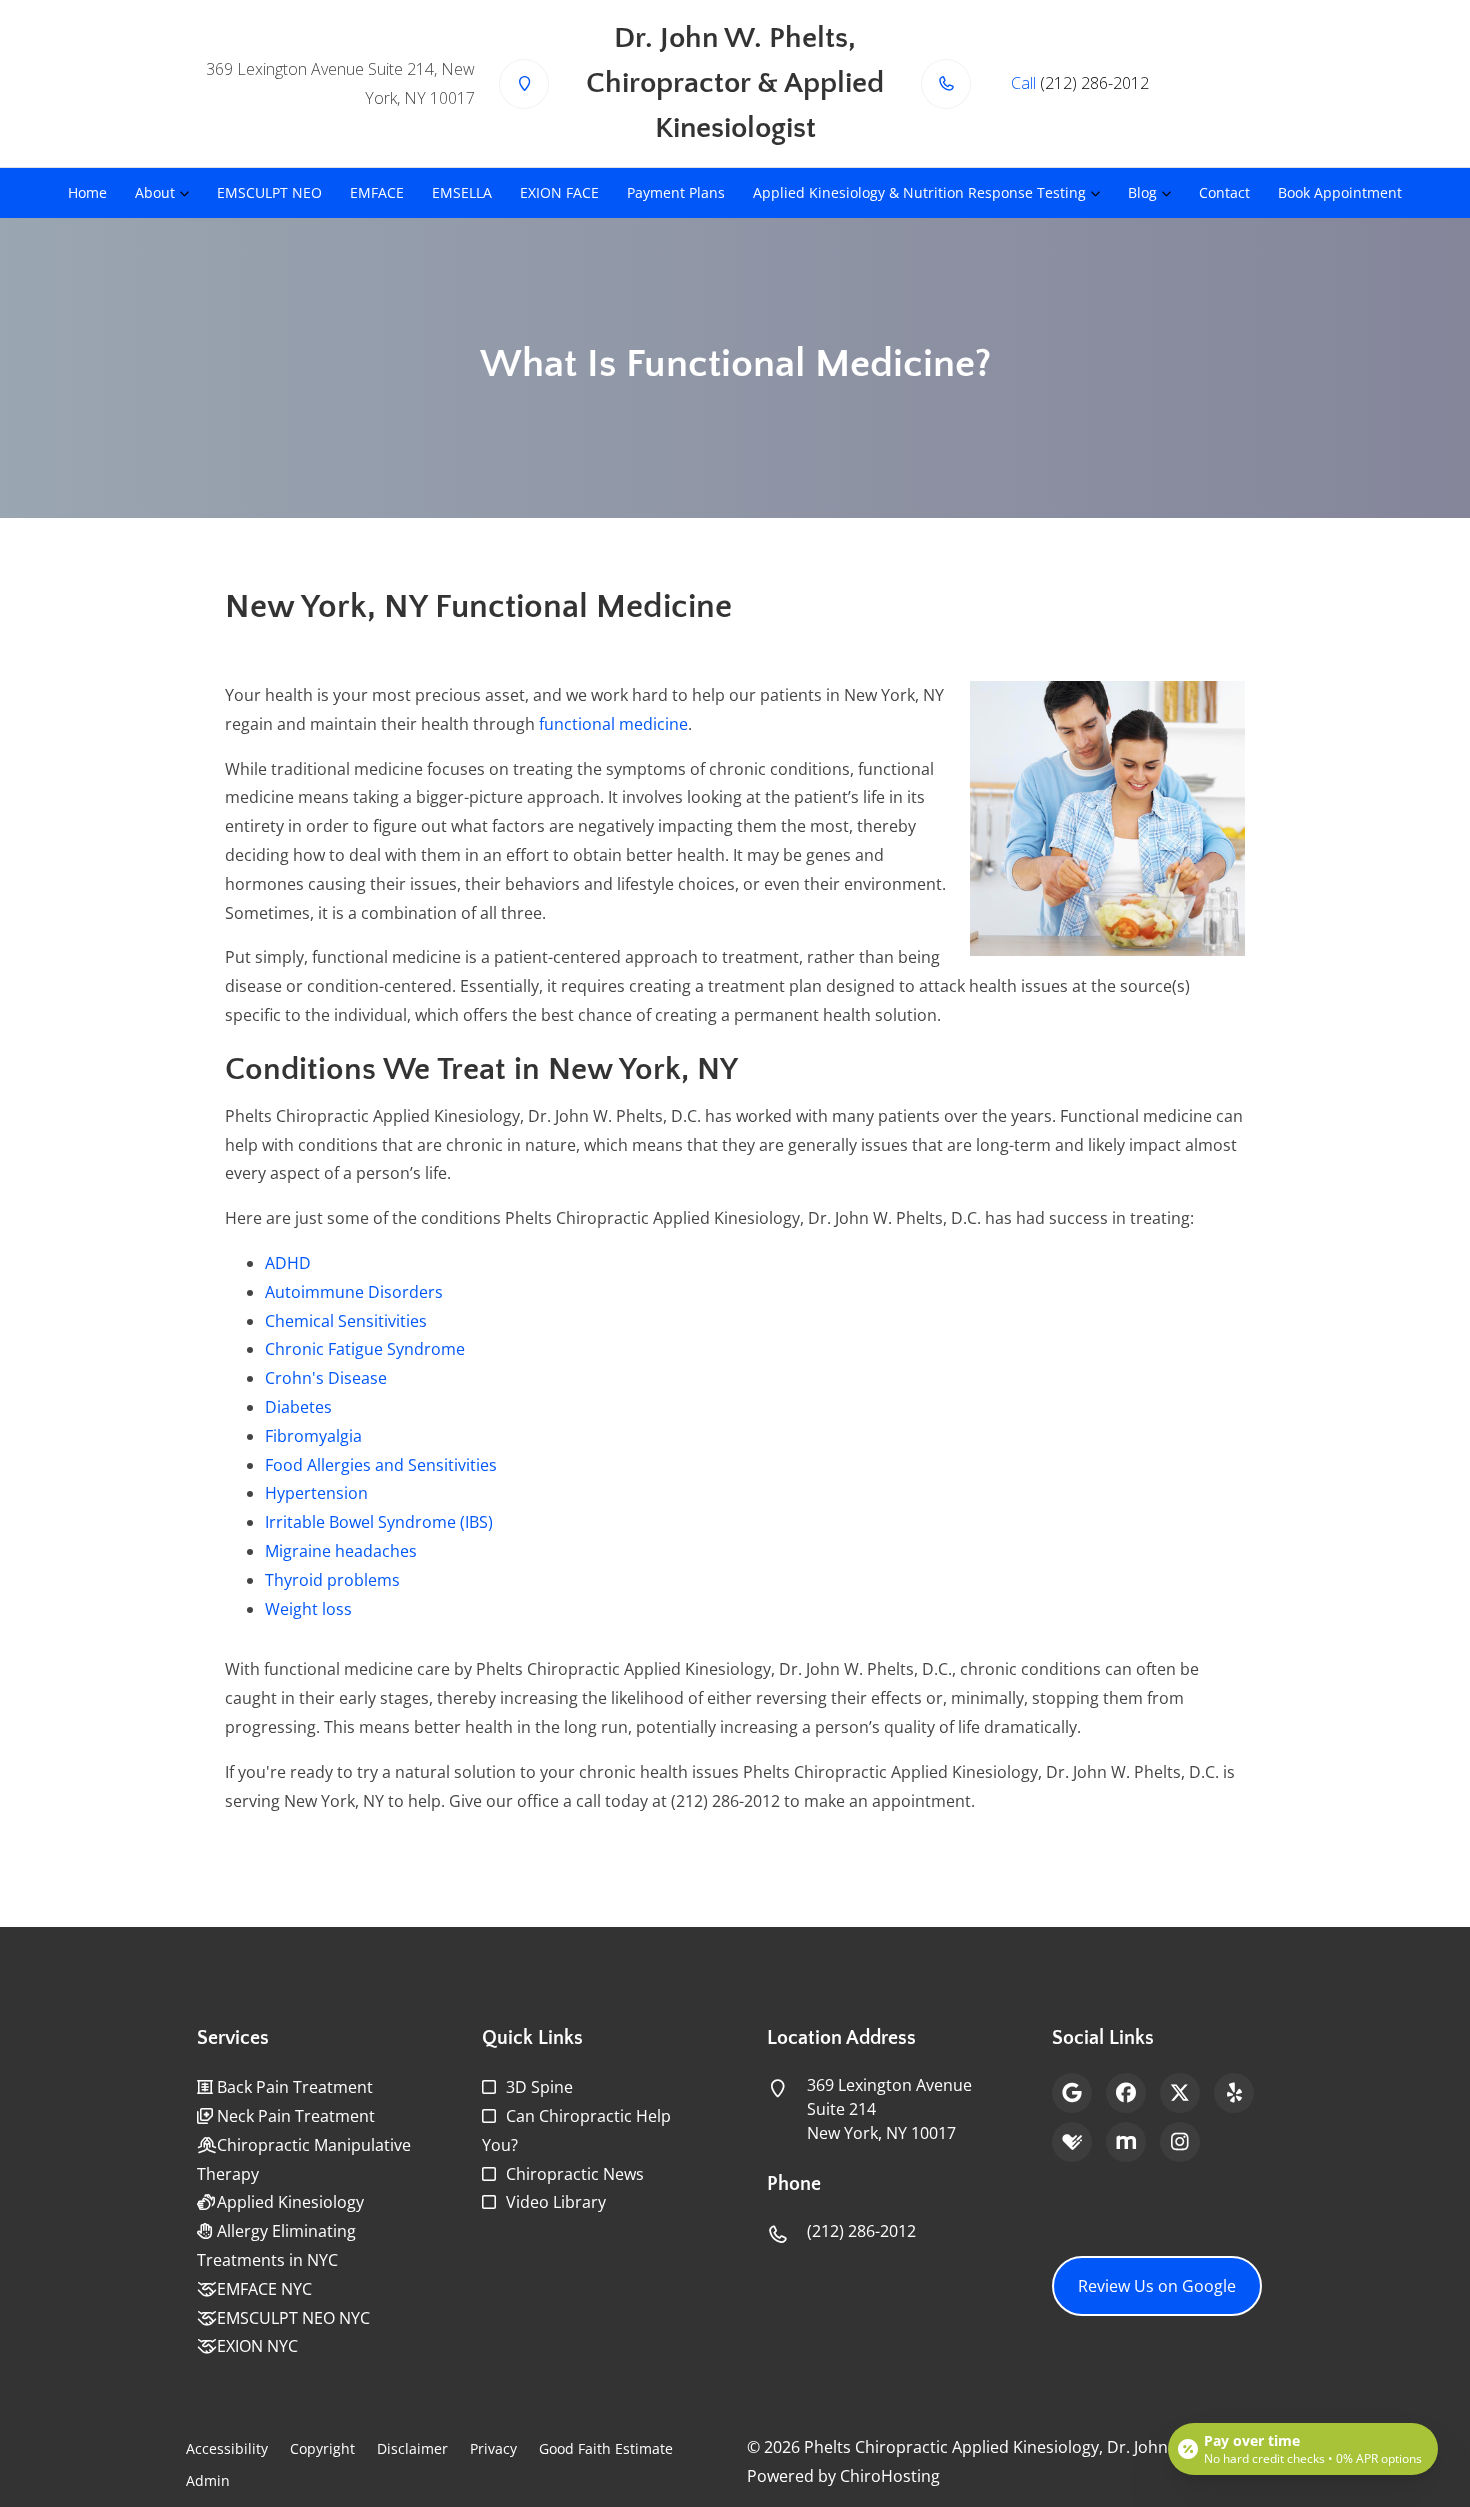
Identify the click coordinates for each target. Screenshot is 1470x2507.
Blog (1142, 192)
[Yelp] (1234, 2093)
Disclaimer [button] (412, 2448)
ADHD (288, 1263)
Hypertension (316, 1493)
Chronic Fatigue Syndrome (365, 1349)
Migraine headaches (341, 1551)
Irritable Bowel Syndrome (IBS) (379, 1522)
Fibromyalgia (313, 1436)
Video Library (556, 2202)
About (155, 192)
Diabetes (298, 1407)
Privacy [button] (493, 2448)
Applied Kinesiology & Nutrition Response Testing (919, 192)
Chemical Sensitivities (346, 1321)
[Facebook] (1126, 2093)
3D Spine (539, 2087)
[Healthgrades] (1072, 2142)
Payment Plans (676, 192)
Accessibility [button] (227, 2448)
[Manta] (1126, 2142)
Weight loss (308, 1609)
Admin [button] (208, 2480)
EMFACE (377, 192)
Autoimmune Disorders (354, 1292)
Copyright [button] (322, 2448)
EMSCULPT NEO (269, 192)
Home (87, 192)
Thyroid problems (332, 1580)
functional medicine (613, 724)
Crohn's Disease (326, 1378)
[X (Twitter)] (1180, 2093)
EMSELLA (462, 192)
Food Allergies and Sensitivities (381, 1465)
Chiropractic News (575, 2174)
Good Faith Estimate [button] (606, 2448)
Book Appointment (1340, 192)
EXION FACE (559, 192)
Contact (1224, 192)
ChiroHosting (890, 2476)
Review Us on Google (1157, 2286)
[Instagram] (1180, 2142)
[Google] (1072, 2093)
